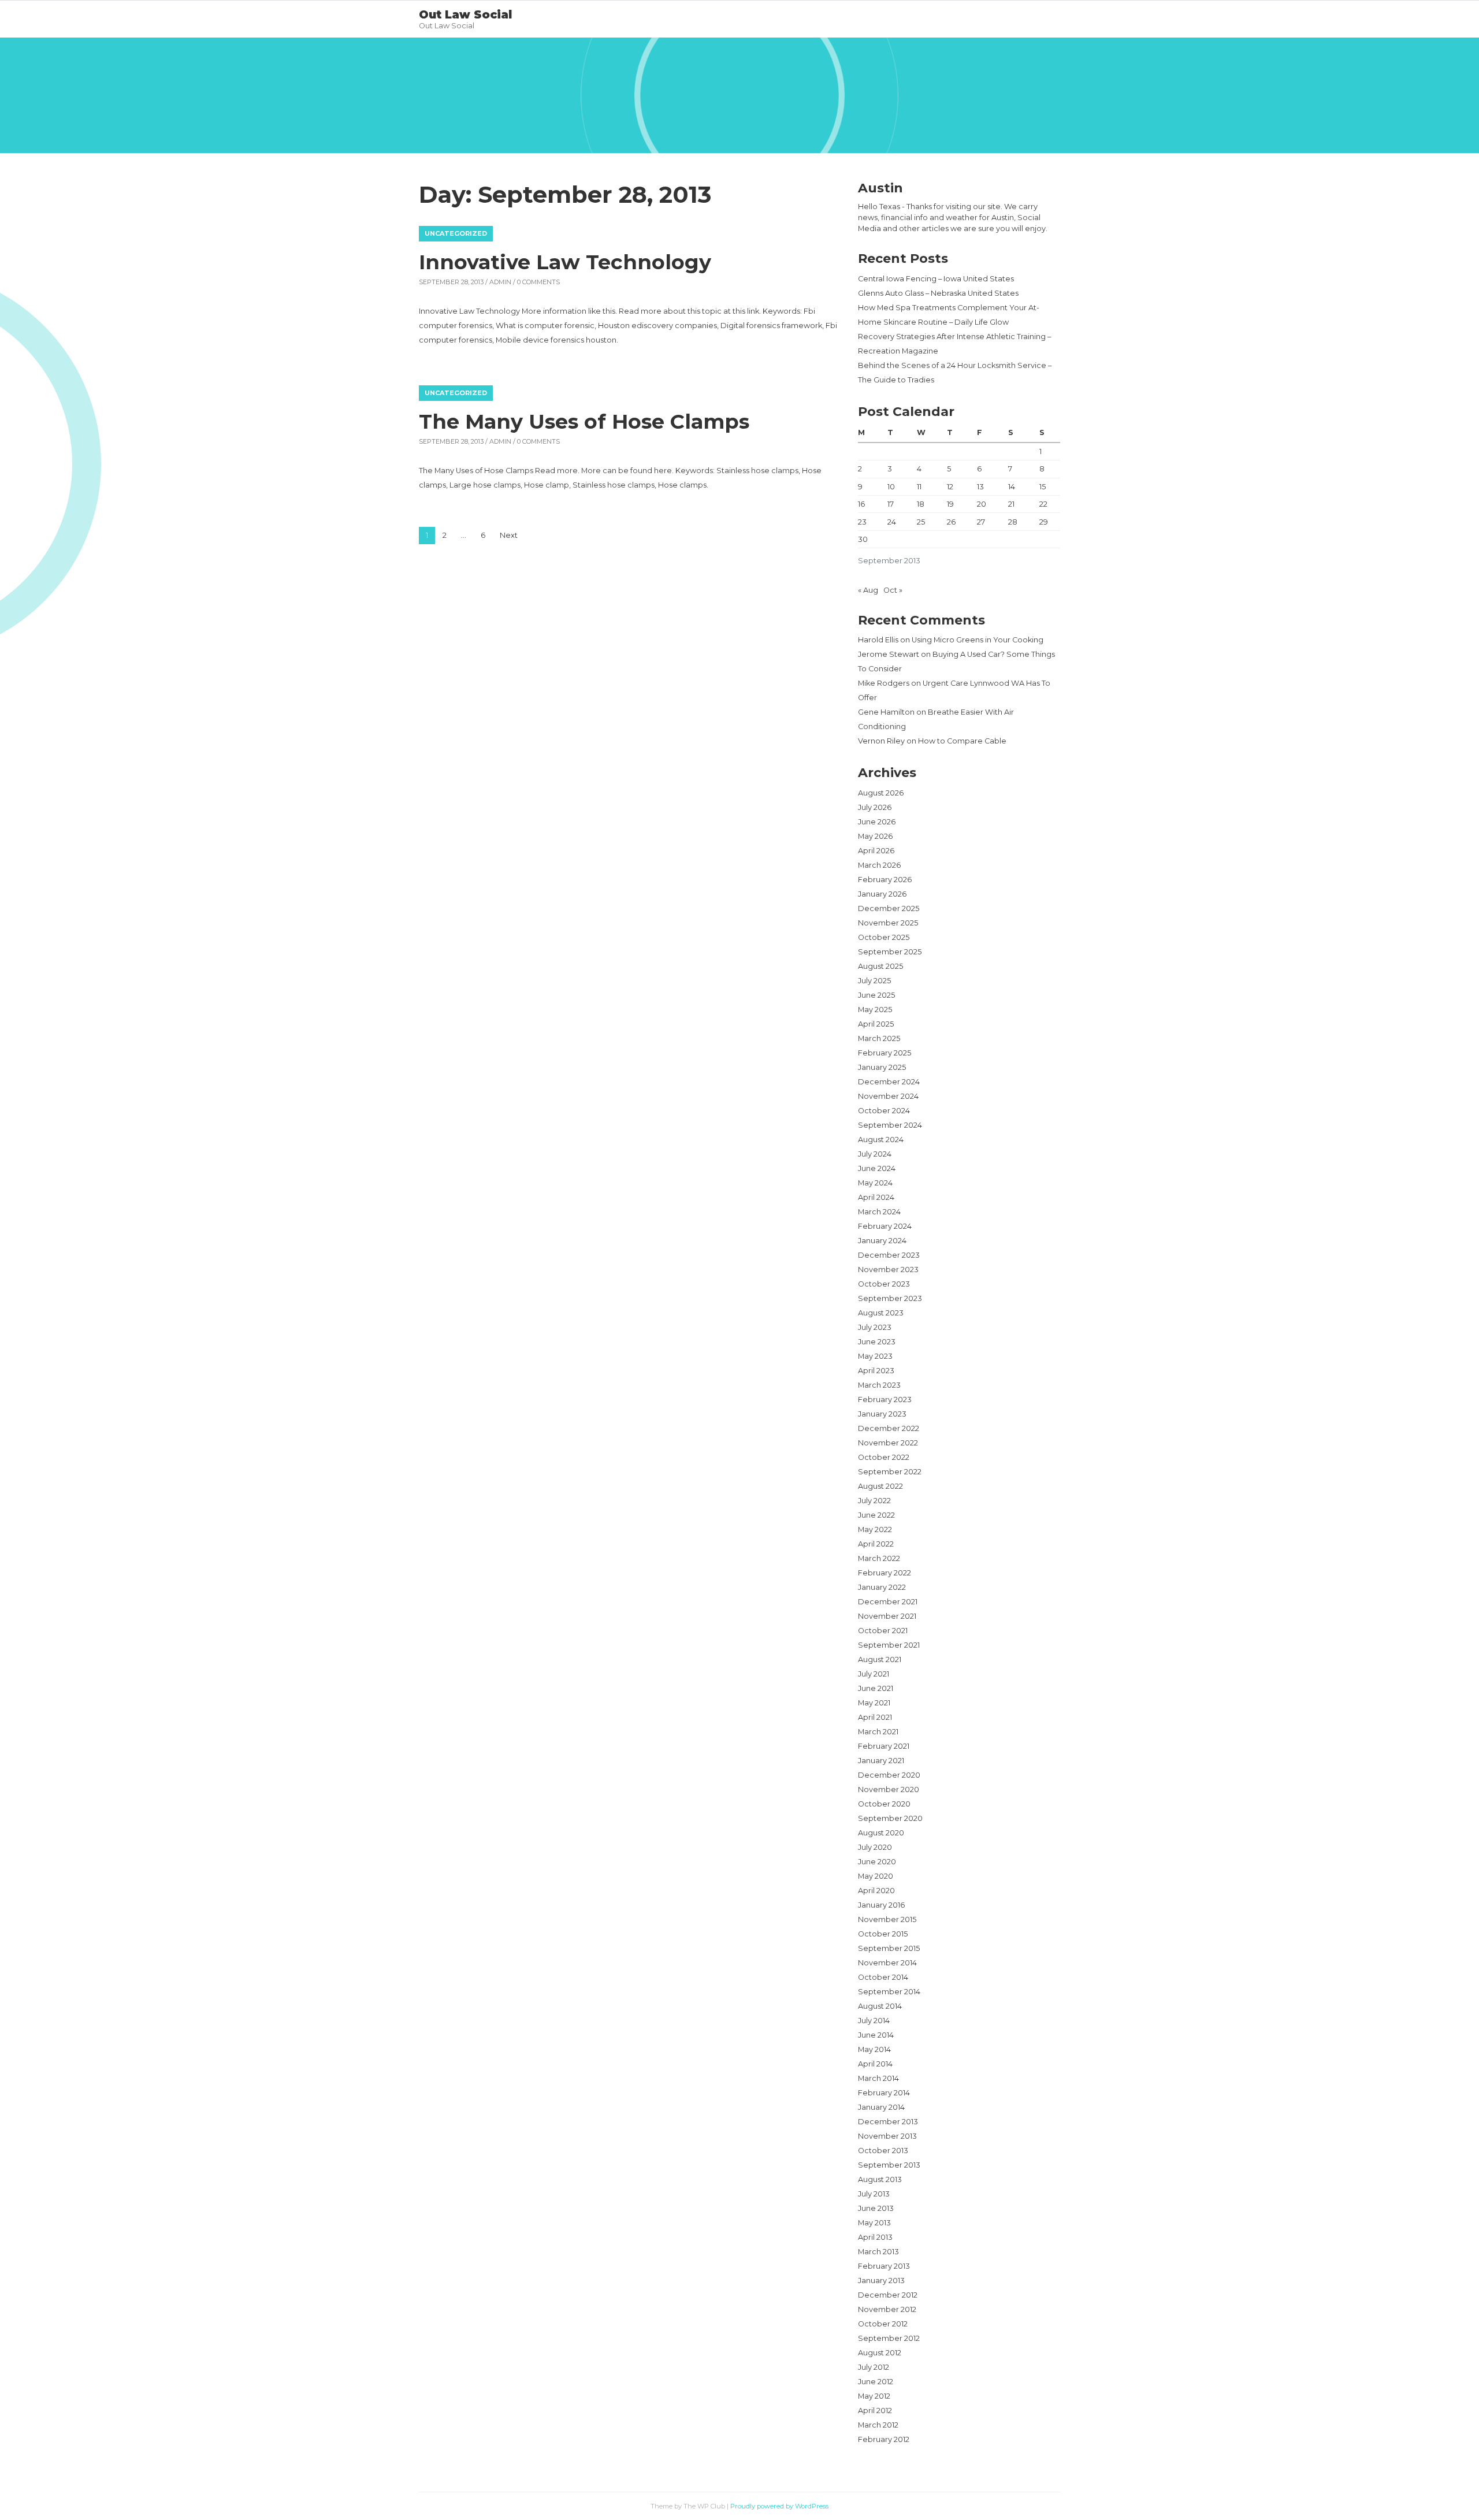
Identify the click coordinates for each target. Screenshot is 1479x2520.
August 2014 (880, 2006)
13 (980, 487)
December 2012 (888, 2295)
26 (951, 522)
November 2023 (888, 1270)
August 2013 (880, 2179)
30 (863, 539)
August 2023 (881, 1313)
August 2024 (881, 1140)
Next (509, 535)
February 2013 (884, 2266)
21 (1011, 504)
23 (862, 522)
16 (861, 504)
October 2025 (884, 937)
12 (950, 487)
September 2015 (889, 1948)
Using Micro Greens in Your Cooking (978, 640)
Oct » (893, 590)
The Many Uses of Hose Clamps (584, 421)
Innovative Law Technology (565, 262)
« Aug (868, 590)
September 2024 (890, 1125)
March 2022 (879, 1558)
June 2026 (877, 822)
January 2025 (882, 1067)
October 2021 (883, 1631)
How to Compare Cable (962, 741)
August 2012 (880, 2353)
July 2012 (874, 2367)
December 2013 (888, 2122)
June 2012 (876, 2382)
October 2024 (884, 1111)
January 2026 (882, 894)
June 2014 (876, 2035)
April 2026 (876, 851)
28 (1013, 522)
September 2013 (889, 2165)
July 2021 (874, 1674)
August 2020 (881, 1833)
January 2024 (882, 1241)
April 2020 (876, 1891)
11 (919, 487)
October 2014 (883, 1977)
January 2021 (881, 1761)
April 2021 (875, 1717)
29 (1044, 522)
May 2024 (875, 1183)
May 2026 (875, 836)
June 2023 (877, 1342)
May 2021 (874, 1703)
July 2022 (874, 1501)
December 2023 (889, 1255)
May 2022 (875, 1530)
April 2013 (875, 2237)
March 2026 (879, 865)
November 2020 (889, 1789)
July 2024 (875, 1154)
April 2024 (876, 1197)
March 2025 (879, 1038)
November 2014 (887, 1963)
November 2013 (887, 2136)
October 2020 (884, 1804)
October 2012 (883, 2324)
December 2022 (889, 1428)
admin (500, 282)
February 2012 (884, 2439)
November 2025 (888, 923)
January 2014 (881, 2107)
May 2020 (876, 1876)
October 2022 (884, 1457)
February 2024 (885, 1226)
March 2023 (879, 1385)
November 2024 (888, 1096)
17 (891, 504)
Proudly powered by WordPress (779, 2506)
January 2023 (882, 1414)
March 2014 (878, 2078)
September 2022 (890, 1472)
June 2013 (876, 2208)
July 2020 (875, 1847)
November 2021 (887, 1616)
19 (950, 504)
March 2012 (878, 2425)
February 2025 (885, 1053)
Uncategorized (456, 233)
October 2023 (884, 1284)
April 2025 (876, 1024)
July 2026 (875, 807)
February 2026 (885, 880)
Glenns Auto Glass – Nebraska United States (938, 293)
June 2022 (876, 1515)
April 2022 (876, 1544)
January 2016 (881, 1905)
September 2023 (890, 1298)
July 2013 (874, 2194)
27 (981, 522)
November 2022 (888, 1443)
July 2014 (874, 2021)
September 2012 (889, 2338)
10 (891, 487)
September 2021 (889, 1645)
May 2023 (875, 1356)
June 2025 (876, 995)
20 (982, 504)
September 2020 (890, 1818)
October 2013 (883, 2151)
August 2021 (880, 1659)
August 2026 (881, 793)
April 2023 (876, 1371)
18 (921, 504)
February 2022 (885, 1573)
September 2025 (890, 952)
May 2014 (874, 2049)
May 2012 (874, 2396)
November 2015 (887, 1919)
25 (921, 522)
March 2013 (878, 2252)
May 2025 (875, 1010)
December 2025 (889, 908)
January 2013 (881, 2281)
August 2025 (880, 966)
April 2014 (875, 2064)
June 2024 (877, 1168)
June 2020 (877, 1862)
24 (892, 522)
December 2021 (888, 1602)
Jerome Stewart (889, 654)
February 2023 (885, 1400)
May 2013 (874, 2223)
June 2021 (876, 1688)
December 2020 (889, 1775)
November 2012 (887, 2309)
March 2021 (878, 1732)
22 (1043, 504)
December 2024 (889, 1082)
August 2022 (880, 1486)
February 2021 (884, 1746)
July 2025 (874, 981)
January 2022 (882, 1587)
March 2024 (879, 1212)
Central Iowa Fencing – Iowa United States (936, 279)
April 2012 (875, 2411)
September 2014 (889, 1992)
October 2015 (883, 1934)
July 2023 (875, 1327)
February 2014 (884, 2093)
